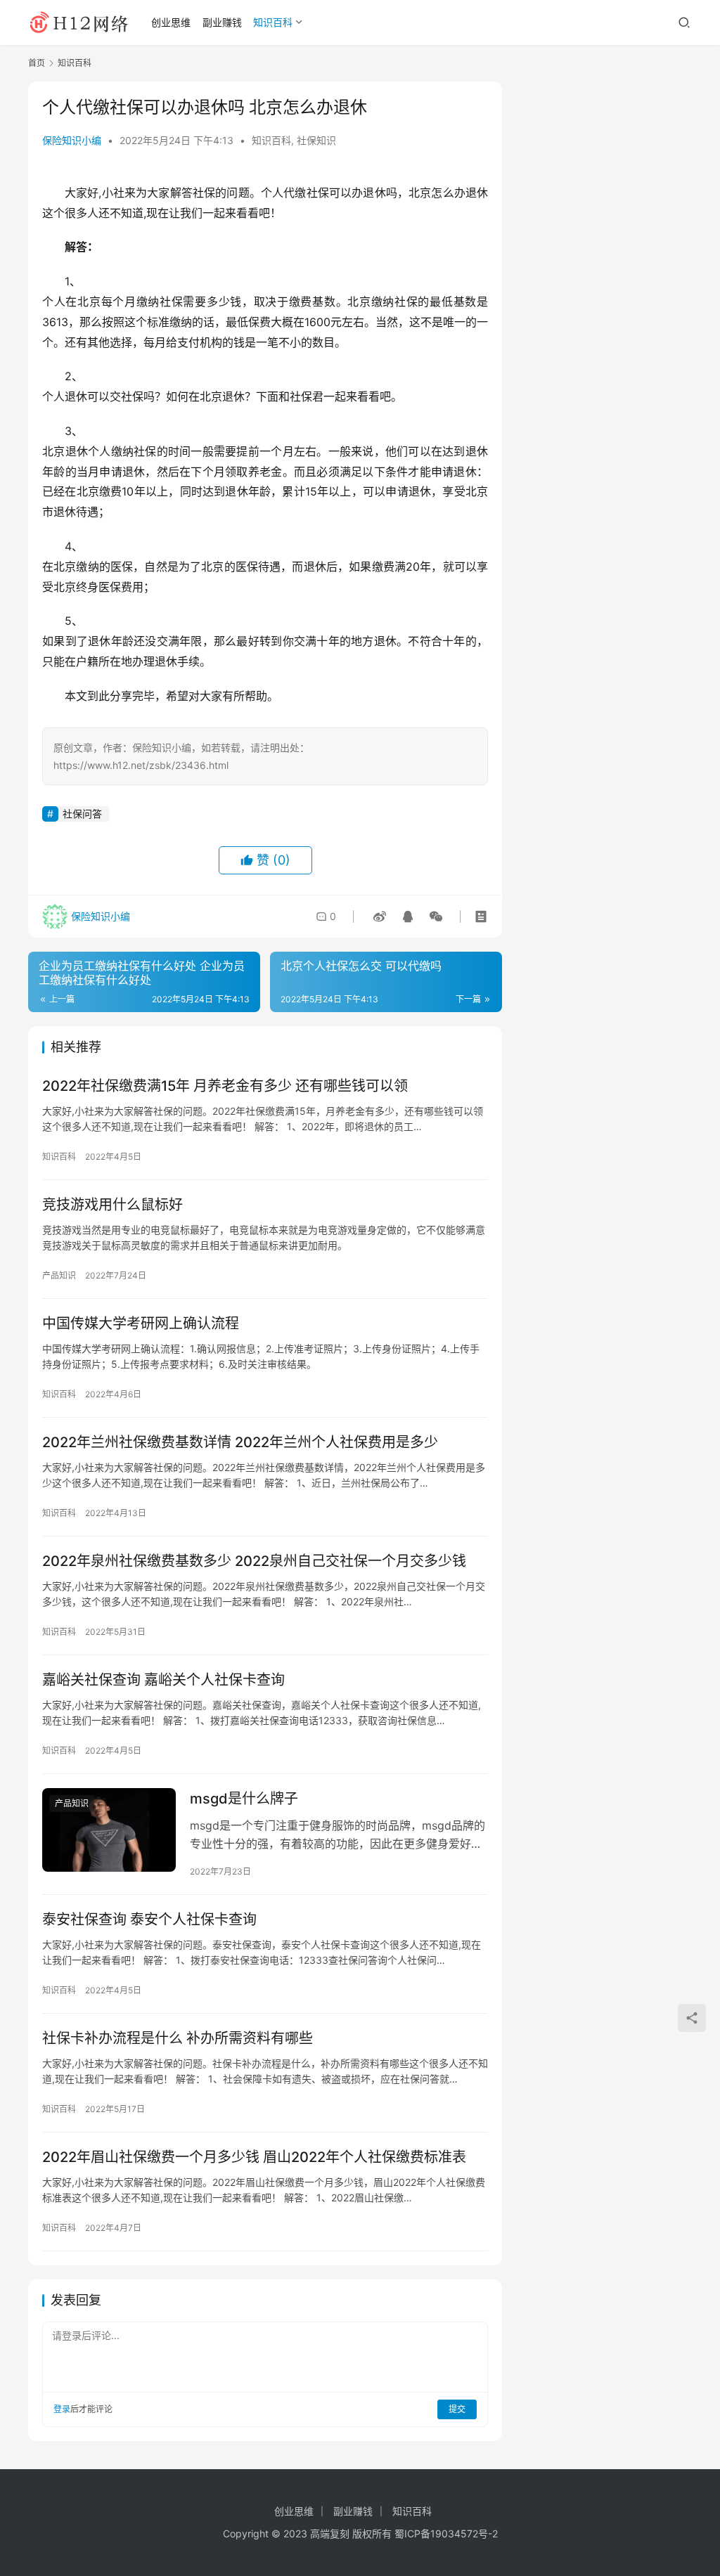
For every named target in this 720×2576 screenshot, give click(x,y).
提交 (457, 2409)
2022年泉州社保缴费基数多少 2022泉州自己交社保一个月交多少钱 (254, 1561)
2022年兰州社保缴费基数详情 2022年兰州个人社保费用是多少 (240, 1442)
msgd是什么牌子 (244, 1799)
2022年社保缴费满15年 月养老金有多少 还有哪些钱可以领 (225, 1086)
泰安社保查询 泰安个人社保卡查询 (149, 1920)
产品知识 (59, 1275)
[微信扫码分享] (433, 917)
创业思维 (171, 22)
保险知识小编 (72, 140)
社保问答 (82, 814)
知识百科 (273, 22)
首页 (37, 63)
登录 (62, 2409)
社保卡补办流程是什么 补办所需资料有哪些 (178, 2038)
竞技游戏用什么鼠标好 (112, 1205)
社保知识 (316, 140)
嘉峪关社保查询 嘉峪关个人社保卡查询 (163, 1680)
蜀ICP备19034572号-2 (446, 2533)
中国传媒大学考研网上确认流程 (141, 1323)
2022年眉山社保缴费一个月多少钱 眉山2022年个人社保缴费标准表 (254, 2157)
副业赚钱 (222, 22)
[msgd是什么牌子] (109, 1830)
